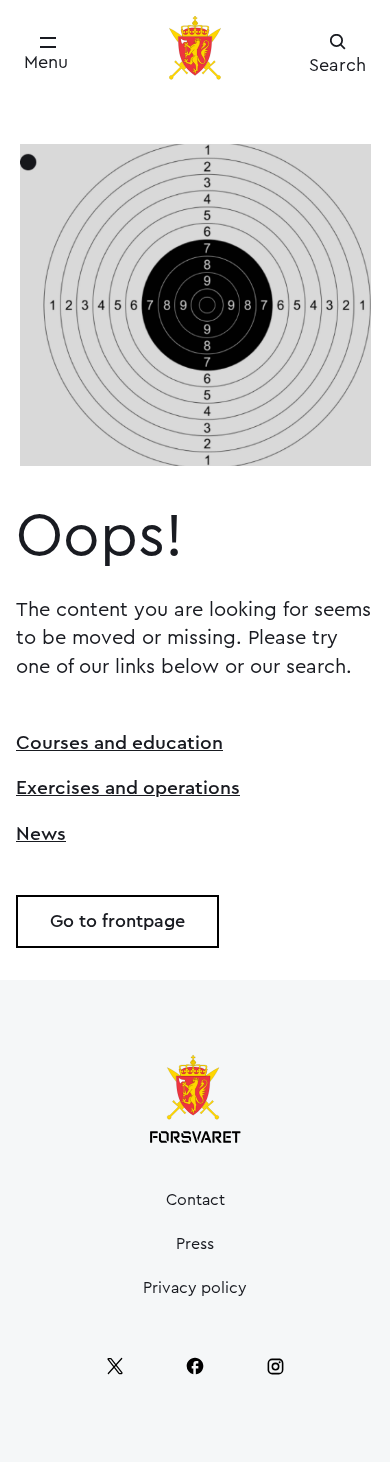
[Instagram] (275, 1366)
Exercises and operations (128, 788)
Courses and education (119, 743)
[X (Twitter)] (115, 1366)
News (41, 834)
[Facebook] (195, 1366)
